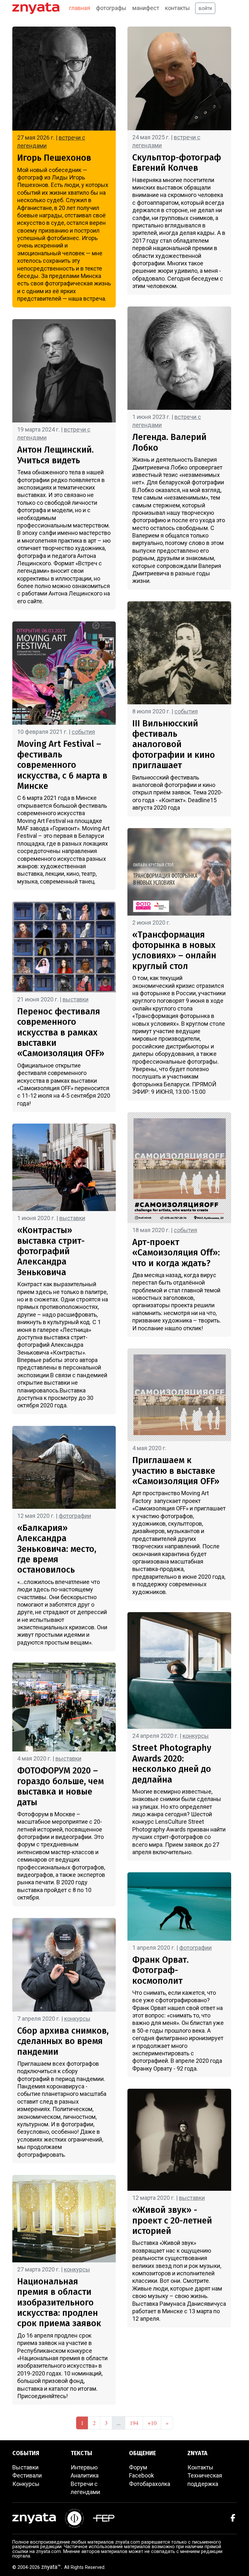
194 (134, 2423)
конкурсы (77, 2019)
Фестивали (27, 2475)
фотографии (75, 1516)
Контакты (200, 2467)
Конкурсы (26, 2484)
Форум (138, 2467)
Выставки (25, 2467)
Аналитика (85, 2475)
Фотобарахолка (150, 2484)
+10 (152, 2423)
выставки (76, 999)
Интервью (84, 2467)
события (83, 732)
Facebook (142, 2475)
